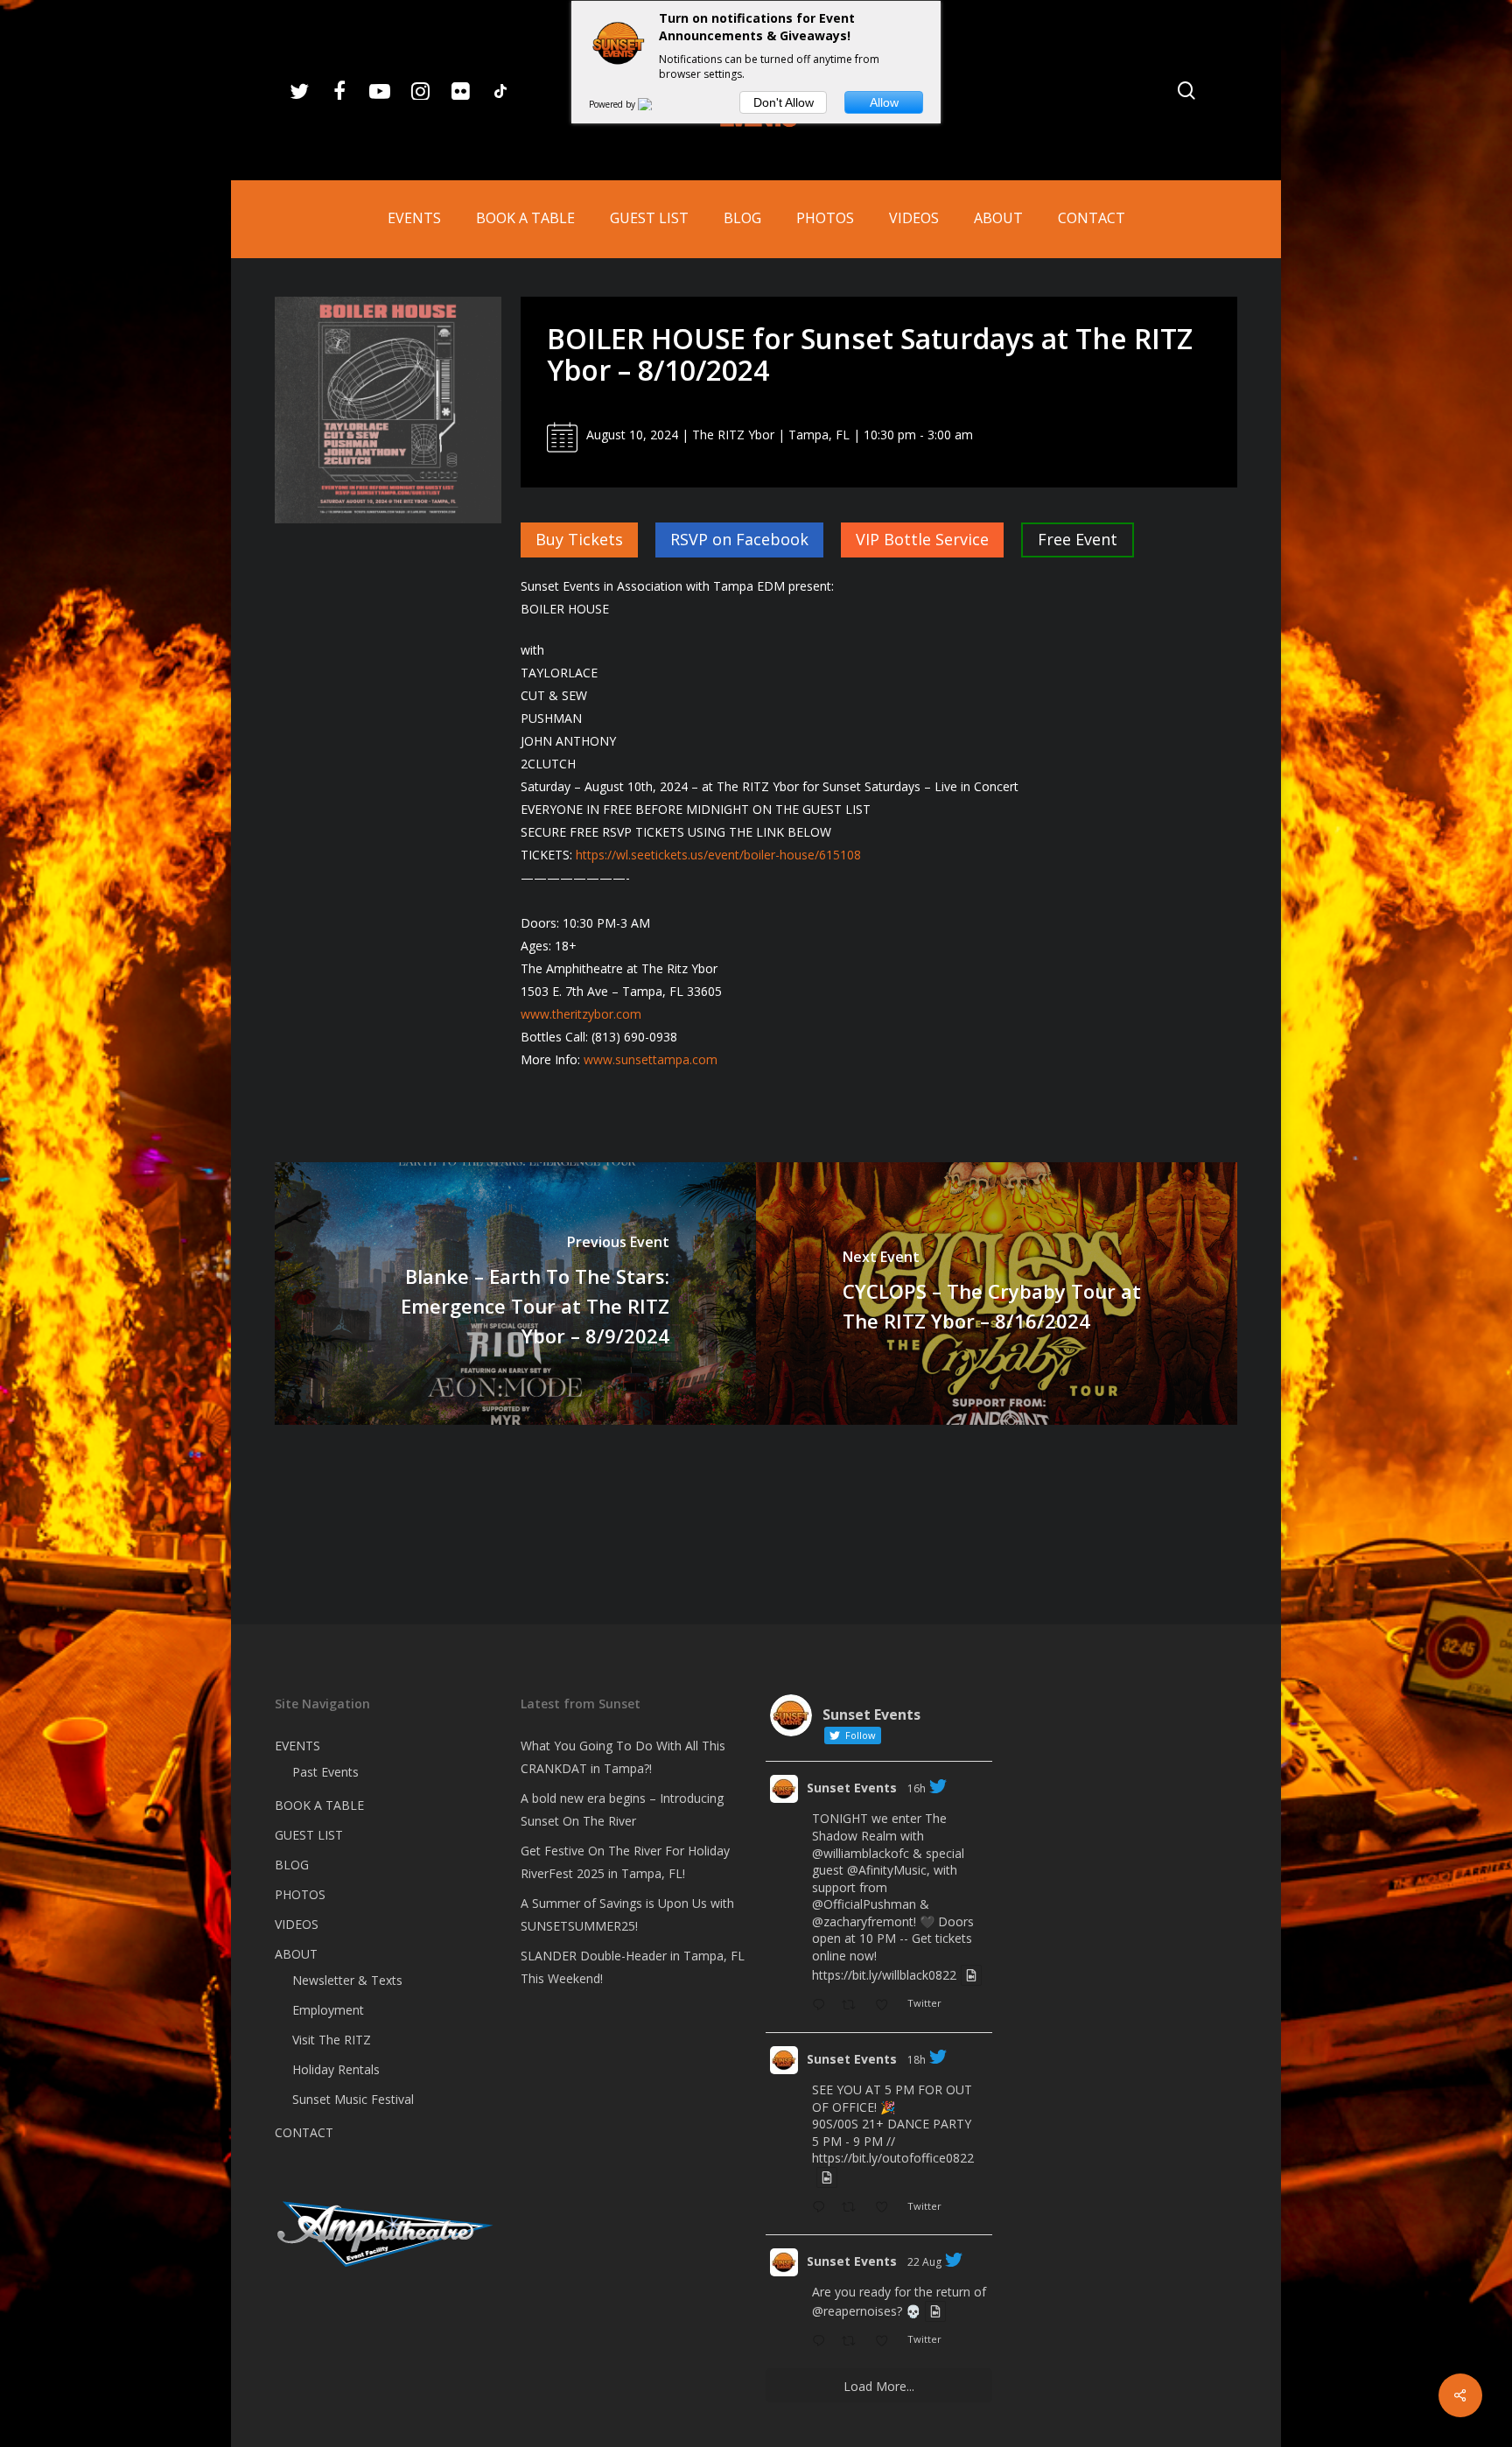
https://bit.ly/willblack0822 (884, 1975)
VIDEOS (297, 1924)
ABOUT (296, 1954)
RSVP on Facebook (739, 539)
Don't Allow (784, 102)
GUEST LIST (309, 1835)
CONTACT (304, 2132)
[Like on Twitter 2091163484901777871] (887, 2208)
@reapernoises (854, 2311)
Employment (328, 2010)
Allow (884, 102)
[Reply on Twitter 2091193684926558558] (822, 2006)
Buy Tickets (579, 539)
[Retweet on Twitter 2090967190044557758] (854, 2342)
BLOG (292, 1865)
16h (917, 1788)
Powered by (613, 104)
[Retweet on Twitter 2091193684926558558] (854, 2006)
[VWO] (655, 104)
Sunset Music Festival (353, 2099)
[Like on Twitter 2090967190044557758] (887, 2342)
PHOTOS (300, 1894)
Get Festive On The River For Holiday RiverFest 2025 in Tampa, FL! (625, 1862)
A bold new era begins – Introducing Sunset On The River (622, 1809)
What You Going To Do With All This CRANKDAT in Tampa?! (623, 1757)
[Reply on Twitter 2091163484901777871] (822, 2208)
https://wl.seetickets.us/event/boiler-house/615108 (718, 855)
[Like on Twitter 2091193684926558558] (887, 2006)
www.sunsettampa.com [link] (651, 1059)
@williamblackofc (861, 1853)
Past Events (325, 1772)
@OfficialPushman (864, 1904)
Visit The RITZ (332, 2040)
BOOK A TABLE (319, 1805)
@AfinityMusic (887, 1870)
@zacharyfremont (863, 1921)
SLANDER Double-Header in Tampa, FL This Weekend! (633, 1967)
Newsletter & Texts (347, 1980)
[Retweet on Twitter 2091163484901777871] (854, 2208)
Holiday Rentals (336, 2069)
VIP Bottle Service (922, 539)
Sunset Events (852, 1788)
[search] (1186, 91)
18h (917, 2060)
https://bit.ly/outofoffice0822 (893, 2158)
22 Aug (924, 2262)
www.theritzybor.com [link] (581, 1014)
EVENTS (297, 1746)
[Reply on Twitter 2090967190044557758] (822, 2342)
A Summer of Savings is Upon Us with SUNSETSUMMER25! (627, 1914)
